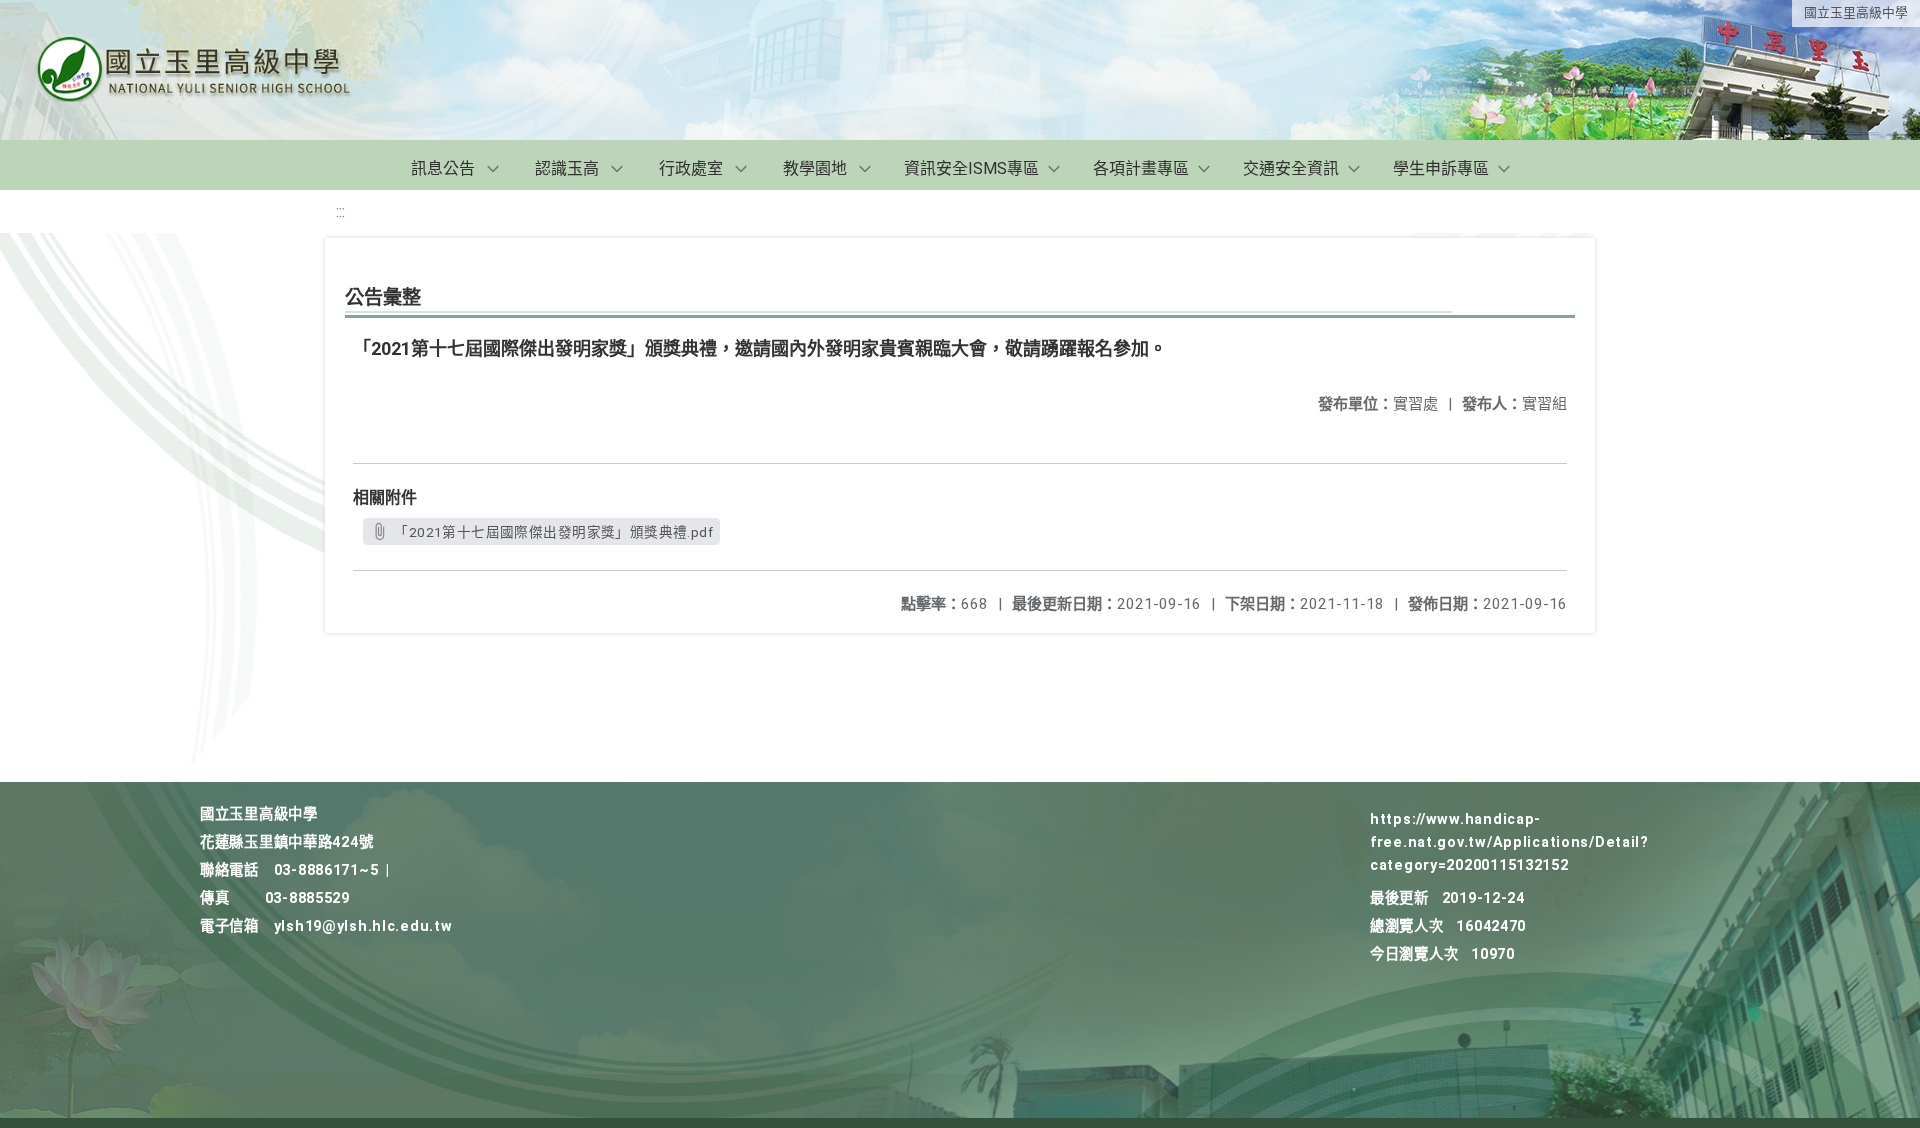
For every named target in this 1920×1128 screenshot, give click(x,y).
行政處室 (691, 168)
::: (340, 211)
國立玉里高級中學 (1856, 12)
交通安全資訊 (1291, 168)
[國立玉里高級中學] (218, 70)
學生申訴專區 (1441, 168)
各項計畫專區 (1141, 168)
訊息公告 (443, 168)
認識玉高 (567, 168)
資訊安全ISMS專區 (971, 168)
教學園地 (815, 168)
